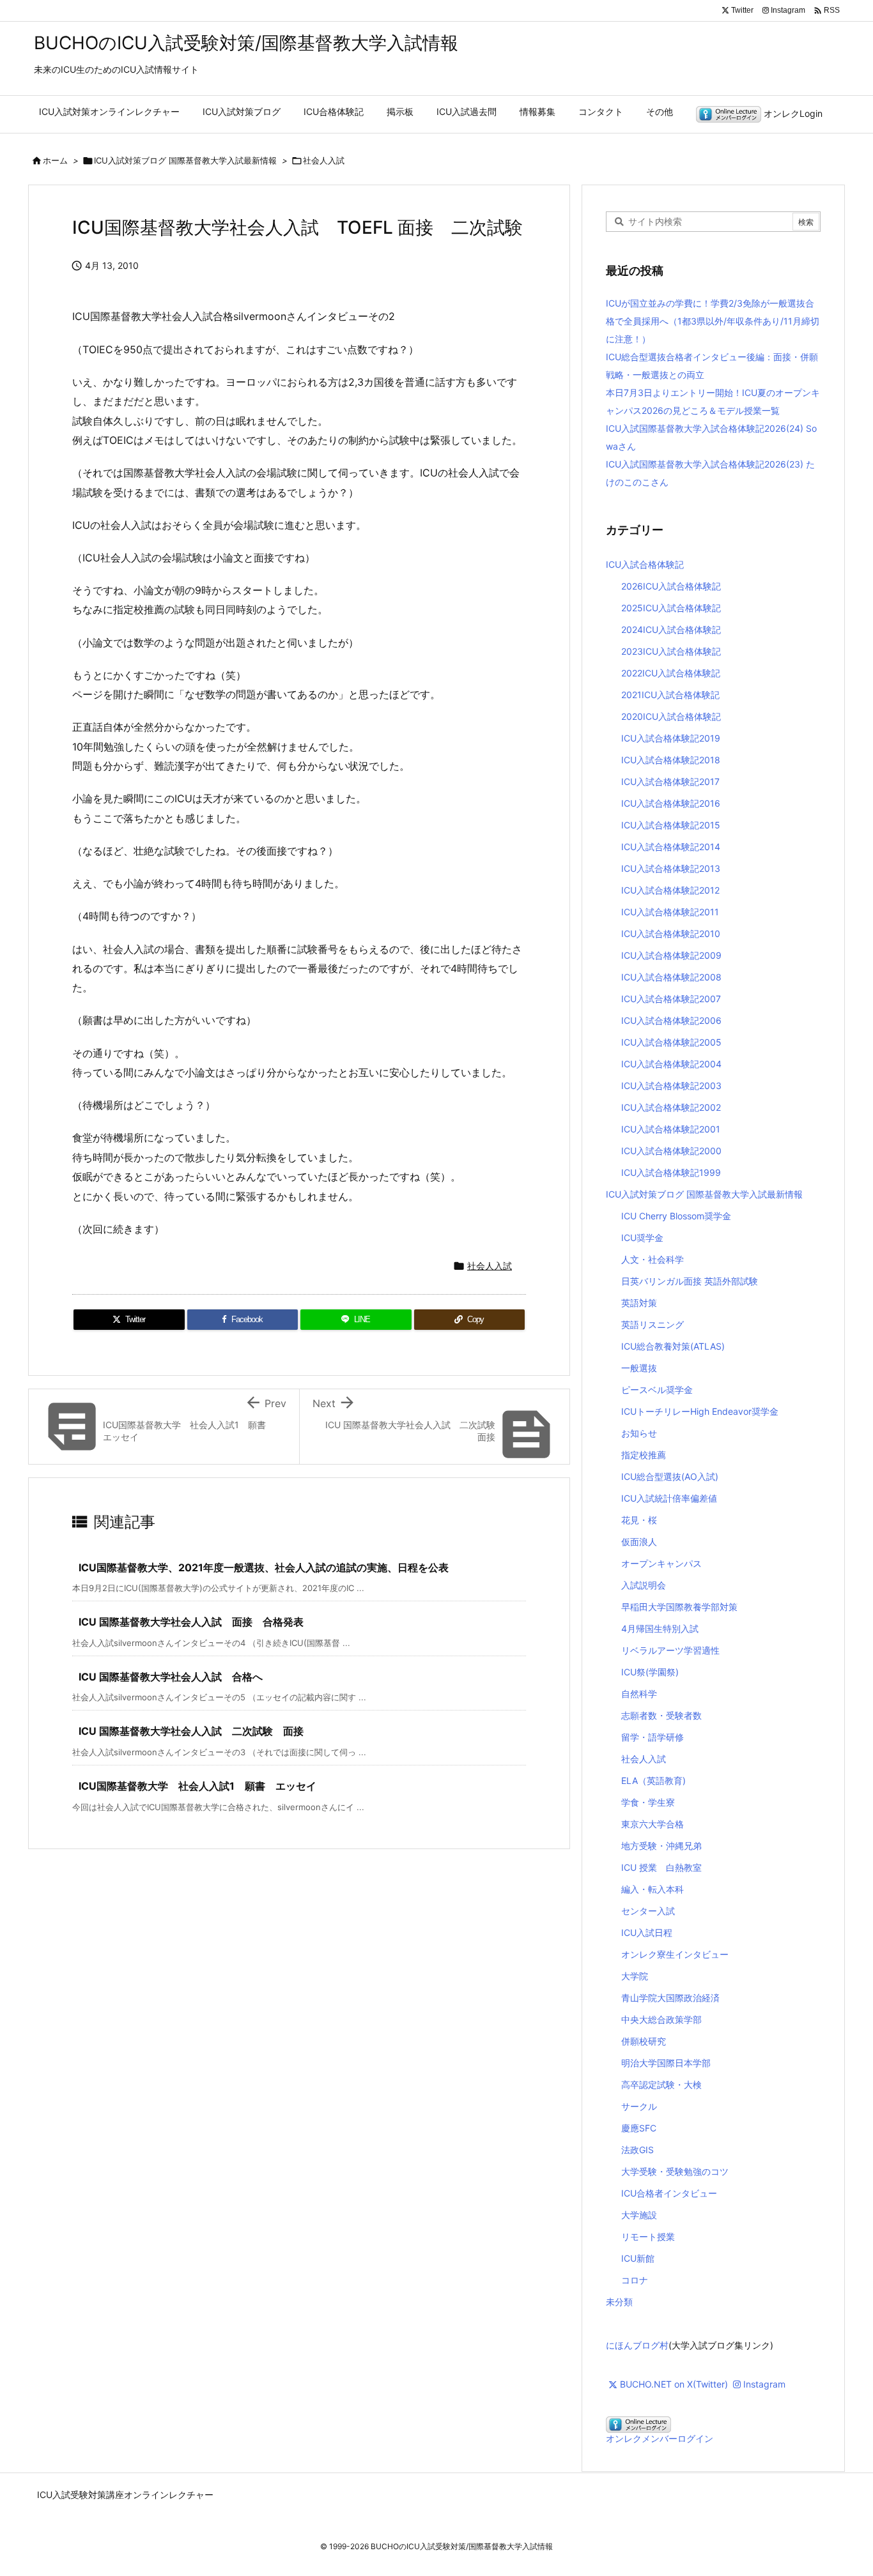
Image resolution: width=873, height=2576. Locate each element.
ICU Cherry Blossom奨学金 (676, 1216)
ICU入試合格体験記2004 (671, 1064)
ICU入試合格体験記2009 (671, 955)
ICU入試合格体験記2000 (671, 1151)
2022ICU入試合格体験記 (671, 673)
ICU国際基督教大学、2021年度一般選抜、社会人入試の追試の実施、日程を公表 (264, 1567)
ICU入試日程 (647, 1932)
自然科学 (639, 1694)
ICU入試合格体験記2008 (671, 977)
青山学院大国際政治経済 (670, 1998)
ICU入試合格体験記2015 (671, 825)
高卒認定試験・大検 (661, 2084)
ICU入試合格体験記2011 (670, 912)
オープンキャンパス (661, 1563)
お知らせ (639, 1433)
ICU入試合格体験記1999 (671, 1172)
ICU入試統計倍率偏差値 (669, 1498)
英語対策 (639, 1303)
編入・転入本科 (653, 1889)
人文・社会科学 (653, 1259)
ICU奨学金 (642, 1238)
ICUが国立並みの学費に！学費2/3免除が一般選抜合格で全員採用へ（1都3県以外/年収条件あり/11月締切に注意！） (713, 321)
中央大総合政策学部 (661, 2019)
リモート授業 (648, 2237)
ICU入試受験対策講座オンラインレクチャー (125, 2495)
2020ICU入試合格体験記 (671, 716)
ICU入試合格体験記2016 (671, 803)
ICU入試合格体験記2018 (671, 760)
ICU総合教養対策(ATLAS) (673, 1346)
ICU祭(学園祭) (650, 1672)
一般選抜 (639, 1368)
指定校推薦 (644, 1455)
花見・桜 (639, 1520)
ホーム (55, 160)
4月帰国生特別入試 (660, 1628)
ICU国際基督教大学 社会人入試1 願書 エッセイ (197, 1786)
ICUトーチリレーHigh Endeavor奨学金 (700, 1411)
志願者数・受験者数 (661, 1715)
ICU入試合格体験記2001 (671, 1129)
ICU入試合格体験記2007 (671, 999)
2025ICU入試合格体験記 (671, 608)
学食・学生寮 (648, 1802)
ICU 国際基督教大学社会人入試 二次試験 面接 (191, 1731)
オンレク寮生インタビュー (675, 1954)
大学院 (635, 1976)
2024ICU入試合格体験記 (671, 629)
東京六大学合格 (653, 1824)
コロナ (635, 2280)
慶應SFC (639, 2128)
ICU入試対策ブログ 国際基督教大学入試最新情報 (185, 160)
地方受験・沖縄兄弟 (661, 1846)
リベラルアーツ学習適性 (670, 1650)
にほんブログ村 (637, 2345)
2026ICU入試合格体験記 (671, 586)
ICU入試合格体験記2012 (670, 890)
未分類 (619, 2302)
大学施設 (639, 2215)
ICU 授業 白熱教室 (661, 1867)
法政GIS (637, 2150)
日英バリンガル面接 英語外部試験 (690, 1281)
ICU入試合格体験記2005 (671, 1042)
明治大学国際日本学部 (666, 2063)
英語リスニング (653, 1324)
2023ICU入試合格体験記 (671, 651)
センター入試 (648, 1911)
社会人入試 (324, 160)
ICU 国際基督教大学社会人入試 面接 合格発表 (191, 1622)
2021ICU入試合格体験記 (670, 695)
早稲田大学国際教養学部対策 (679, 1607)
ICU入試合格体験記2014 (671, 847)
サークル (639, 2106)
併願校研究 (644, 2041)
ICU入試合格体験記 (645, 564)
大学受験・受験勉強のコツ (675, 2171)
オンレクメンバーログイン (660, 2438)
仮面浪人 (639, 1542)
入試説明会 (644, 1585)
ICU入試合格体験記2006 (671, 1020)
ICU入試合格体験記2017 (670, 781)
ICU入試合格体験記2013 (671, 868)
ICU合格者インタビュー (669, 2193)
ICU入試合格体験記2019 (671, 738)
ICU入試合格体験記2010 (671, 934)
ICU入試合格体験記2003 (671, 1086)
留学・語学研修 (653, 1737)
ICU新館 (638, 2258)
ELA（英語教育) (653, 1780)
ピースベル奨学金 (657, 1390)
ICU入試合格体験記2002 (671, 1107)
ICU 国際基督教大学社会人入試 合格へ (171, 1677)
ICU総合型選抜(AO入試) (670, 1476)
